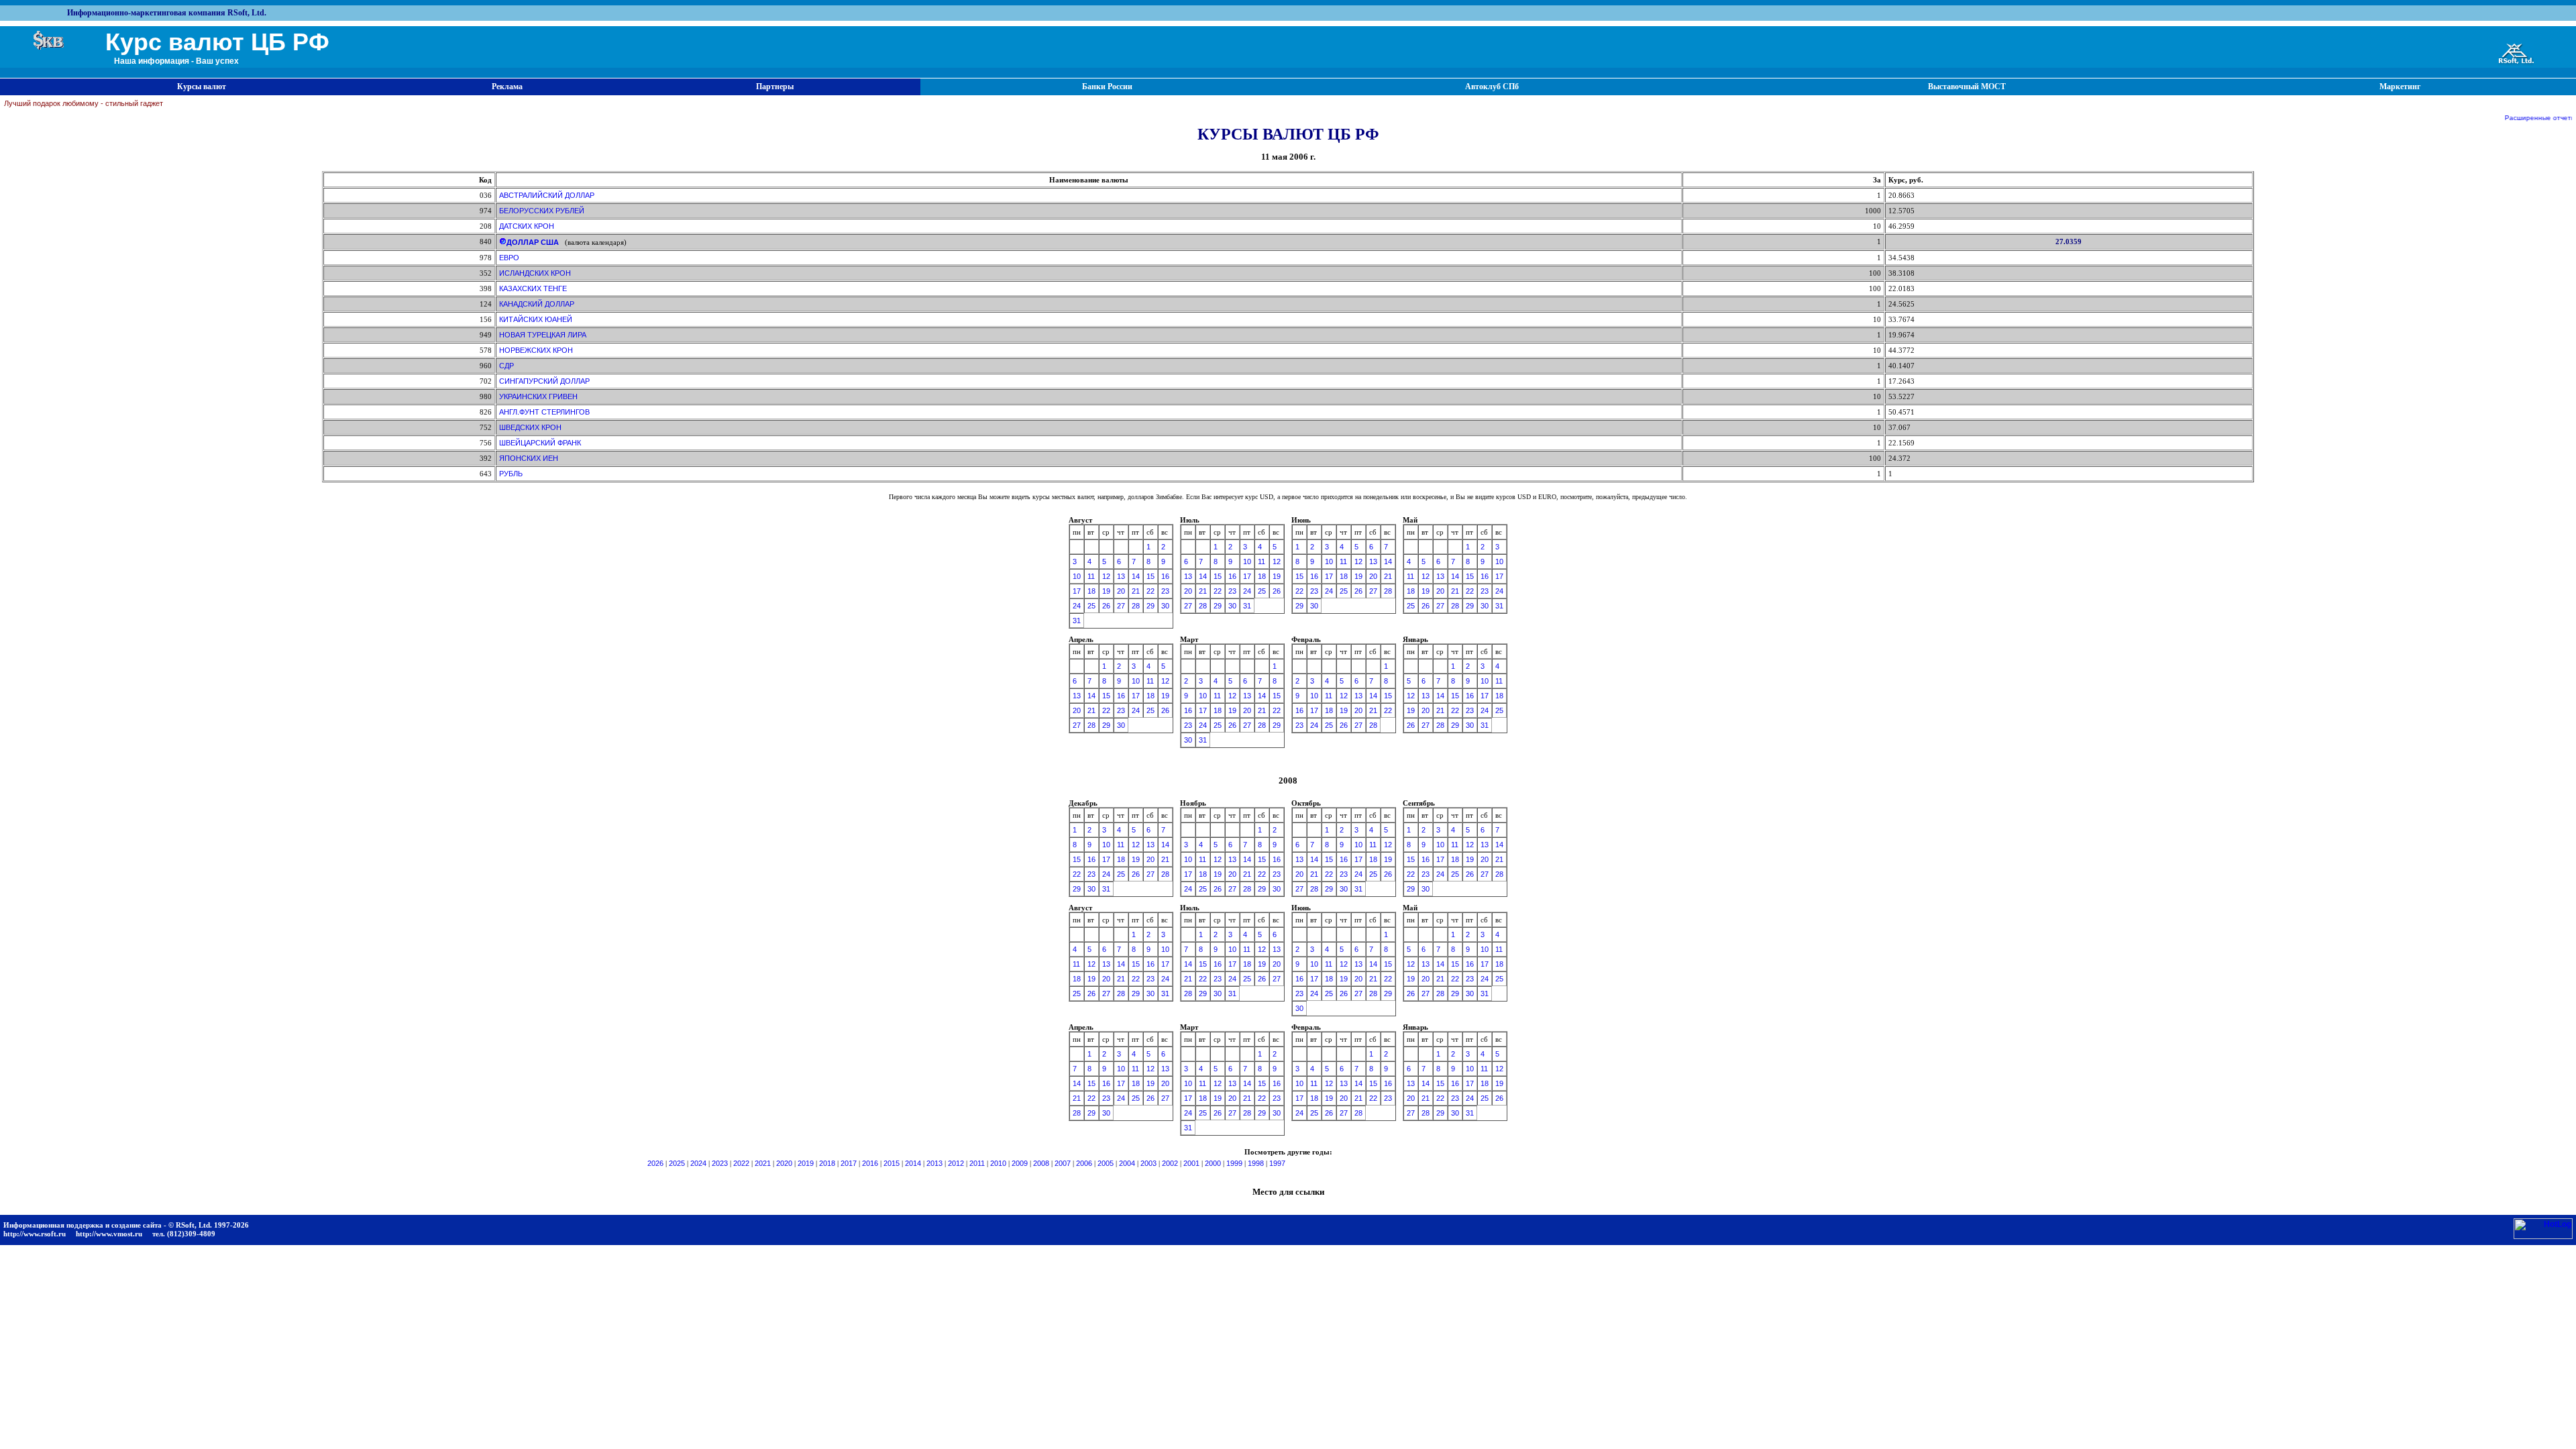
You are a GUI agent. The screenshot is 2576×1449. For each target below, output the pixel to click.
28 (1136, 606)
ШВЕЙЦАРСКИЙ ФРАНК (540, 443)
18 (1091, 591)
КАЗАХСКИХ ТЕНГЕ (533, 288)
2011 (977, 1163)
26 (1106, 606)
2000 (1213, 1163)
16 (1165, 576)
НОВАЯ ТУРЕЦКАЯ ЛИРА (543, 335)
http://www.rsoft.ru (35, 1234)
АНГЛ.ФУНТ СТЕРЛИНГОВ (544, 412)
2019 (806, 1163)
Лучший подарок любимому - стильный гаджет (84, 103)
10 (1077, 576)
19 (1106, 591)
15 (1150, 576)
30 (1165, 606)
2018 (827, 1163)
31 (1077, 621)
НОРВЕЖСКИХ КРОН (536, 350)
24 (1077, 606)
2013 (934, 1163)
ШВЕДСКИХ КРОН (530, 427)
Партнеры (775, 87)
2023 (720, 1163)
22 (1150, 591)
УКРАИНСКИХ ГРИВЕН (538, 396)
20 (1121, 591)
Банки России (1107, 87)
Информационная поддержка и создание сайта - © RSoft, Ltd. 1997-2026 (126, 1225)
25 (1091, 606)
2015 (892, 1163)
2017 (849, 1163)
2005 (1106, 1163)
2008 (1041, 1163)
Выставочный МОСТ (1967, 87)
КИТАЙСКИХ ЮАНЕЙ (536, 319)
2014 (913, 1163)
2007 (1063, 1163)
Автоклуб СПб (1492, 87)
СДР (506, 366)
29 (1150, 606)
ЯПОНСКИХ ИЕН (529, 458)
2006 (1084, 1163)
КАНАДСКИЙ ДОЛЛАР (537, 304)
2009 (1020, 1163)
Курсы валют (202, 87)
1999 (1234, 1163)
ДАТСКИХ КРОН (527, 226)
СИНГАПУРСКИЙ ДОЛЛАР (544, 381)
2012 (956, 1163)
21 (1136, 591)
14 (1136, 576)
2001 (1191, 1163)
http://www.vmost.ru (109, 1234)
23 (1165, 591)
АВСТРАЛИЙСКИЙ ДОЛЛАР (547, 195)
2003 (1148, 1163)
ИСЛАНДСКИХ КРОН (535, 273)
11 (1091, 576)
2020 (784, 1163)
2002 (1170, 1163)
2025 (677, 1163)
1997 (1277, 1163)
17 (1077, 591)
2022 (741, 1163)
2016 (870, 1163)
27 (1121, 606)
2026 (655, 1163)
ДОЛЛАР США (533, 242)
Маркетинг (2400, 87)
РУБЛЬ (511, 474)
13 (1121, 576)
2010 (998, 1163)
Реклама (507, 87)
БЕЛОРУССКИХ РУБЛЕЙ (542, 211)
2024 (698, 1163)
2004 (1127, 1163)
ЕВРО (509, 258)
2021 (763, 1163)
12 (1106, 576)
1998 (1256, 1163)
